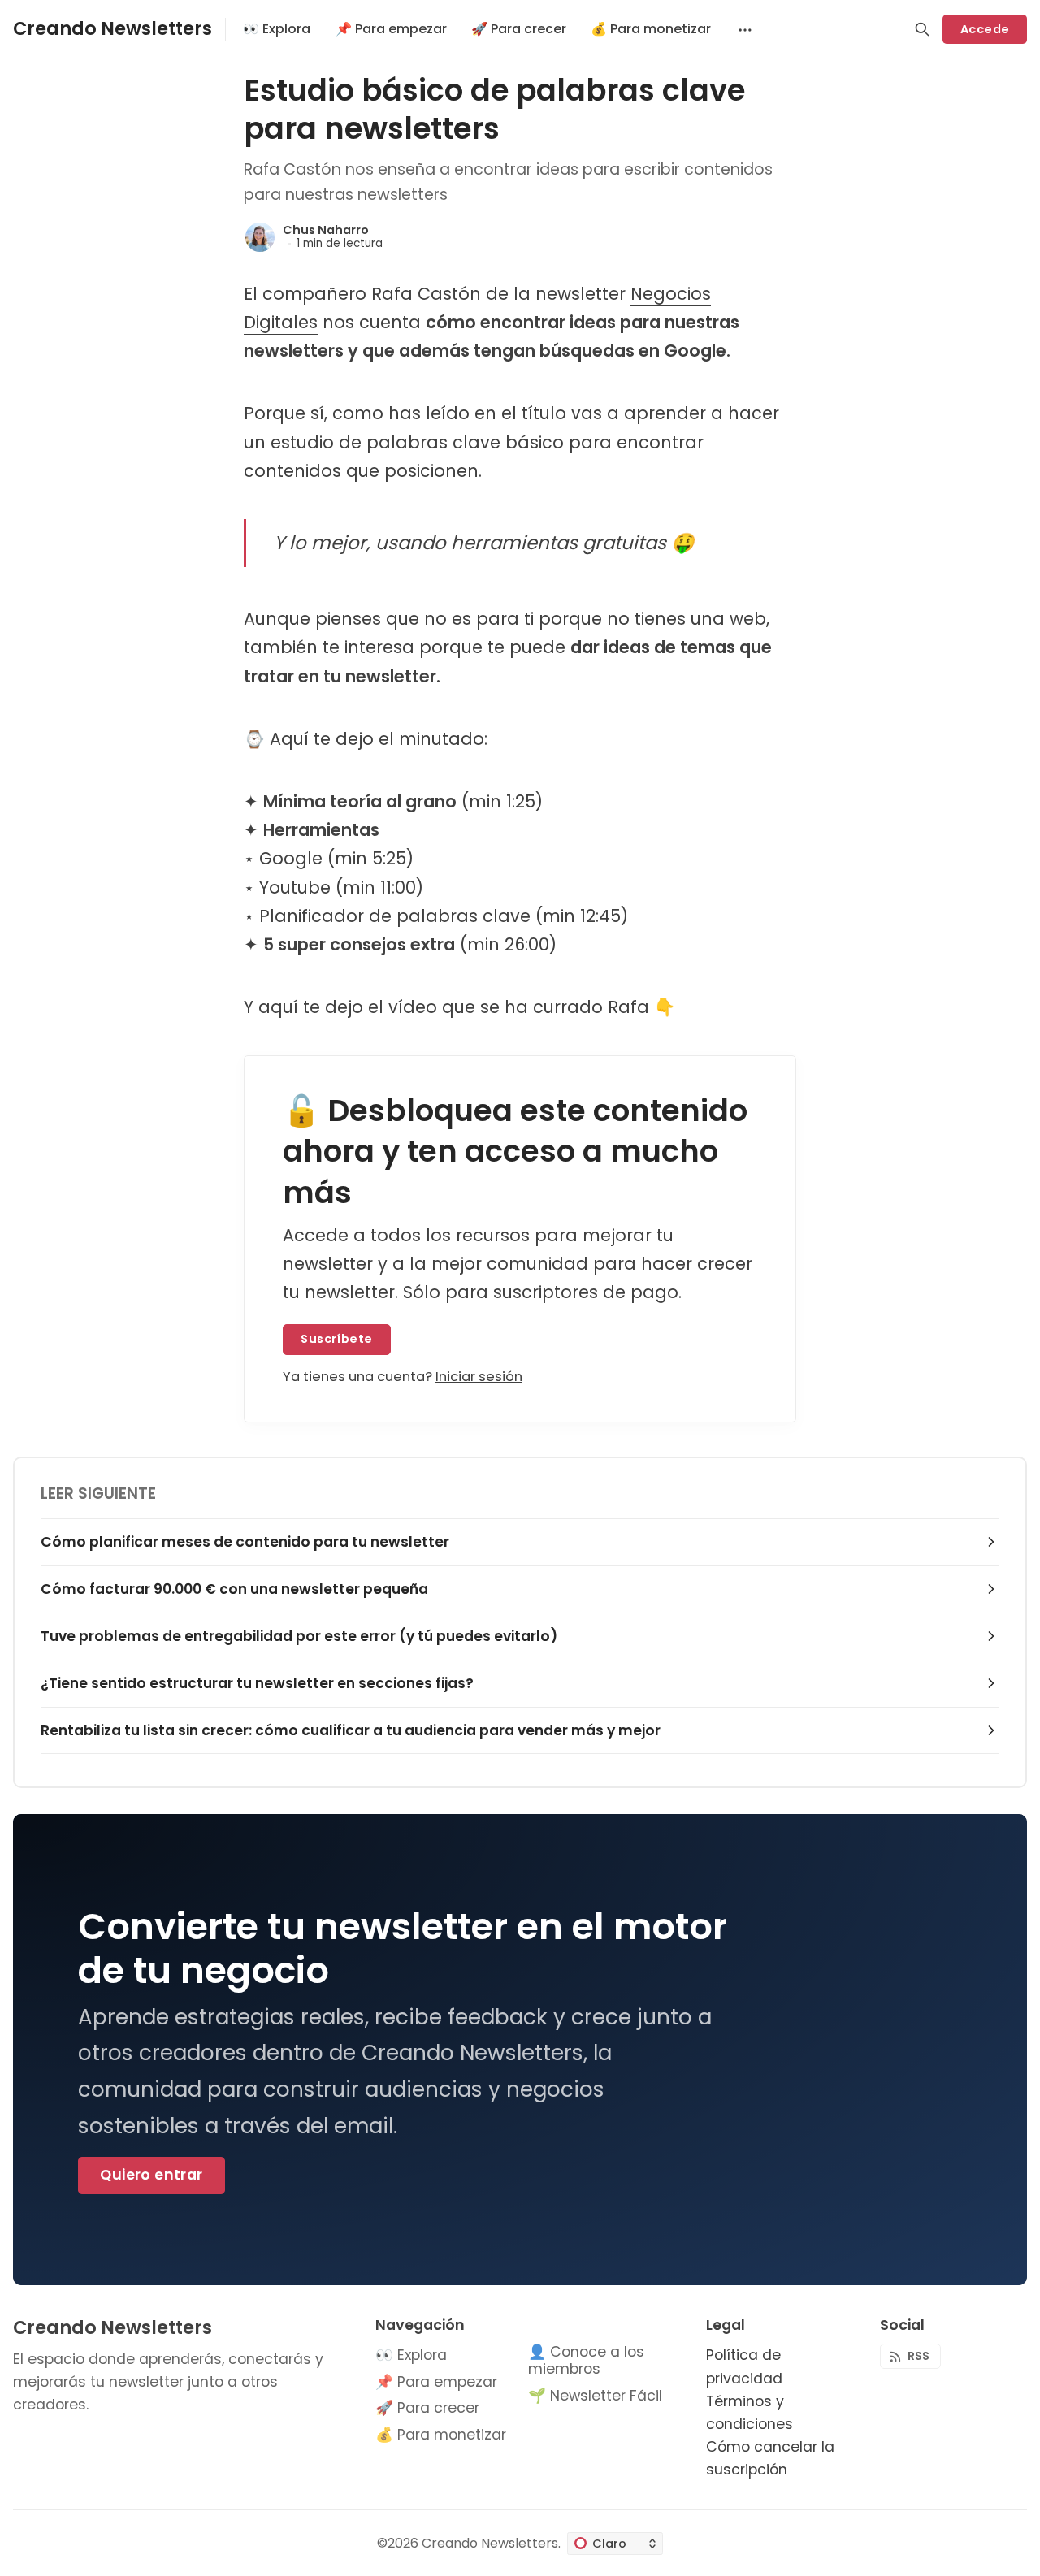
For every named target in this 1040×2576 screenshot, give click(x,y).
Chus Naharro (326, 230)
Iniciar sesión (479, 1377)
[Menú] (743, 29)
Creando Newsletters (490, 2543)
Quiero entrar (151, 2175)
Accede (985, 29)
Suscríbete (336, 1339)
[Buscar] (922, 29)
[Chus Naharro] (260, 237)
